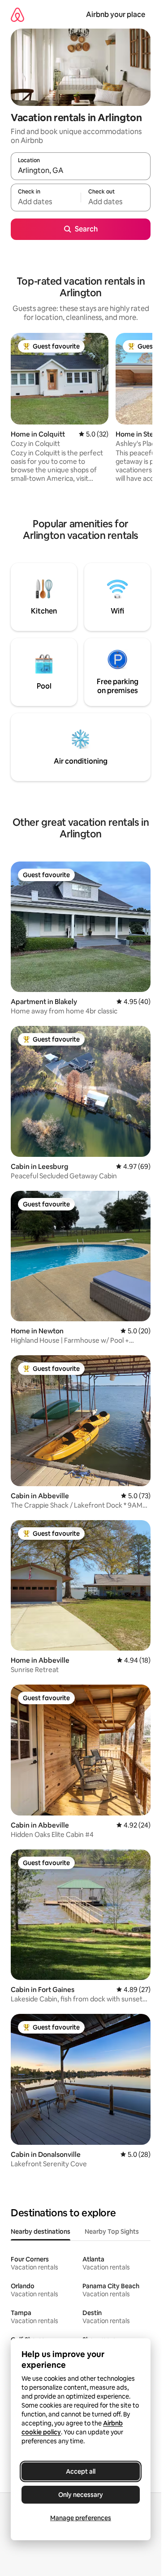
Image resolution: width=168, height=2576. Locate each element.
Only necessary (81, 2495)
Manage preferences (81, 2518)
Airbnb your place (116, 15)
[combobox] (81, 170)
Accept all (81, 2471)
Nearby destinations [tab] (41, 2231)
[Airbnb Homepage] (17, 15)
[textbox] (46, 202)
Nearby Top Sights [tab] (112, 2231)
